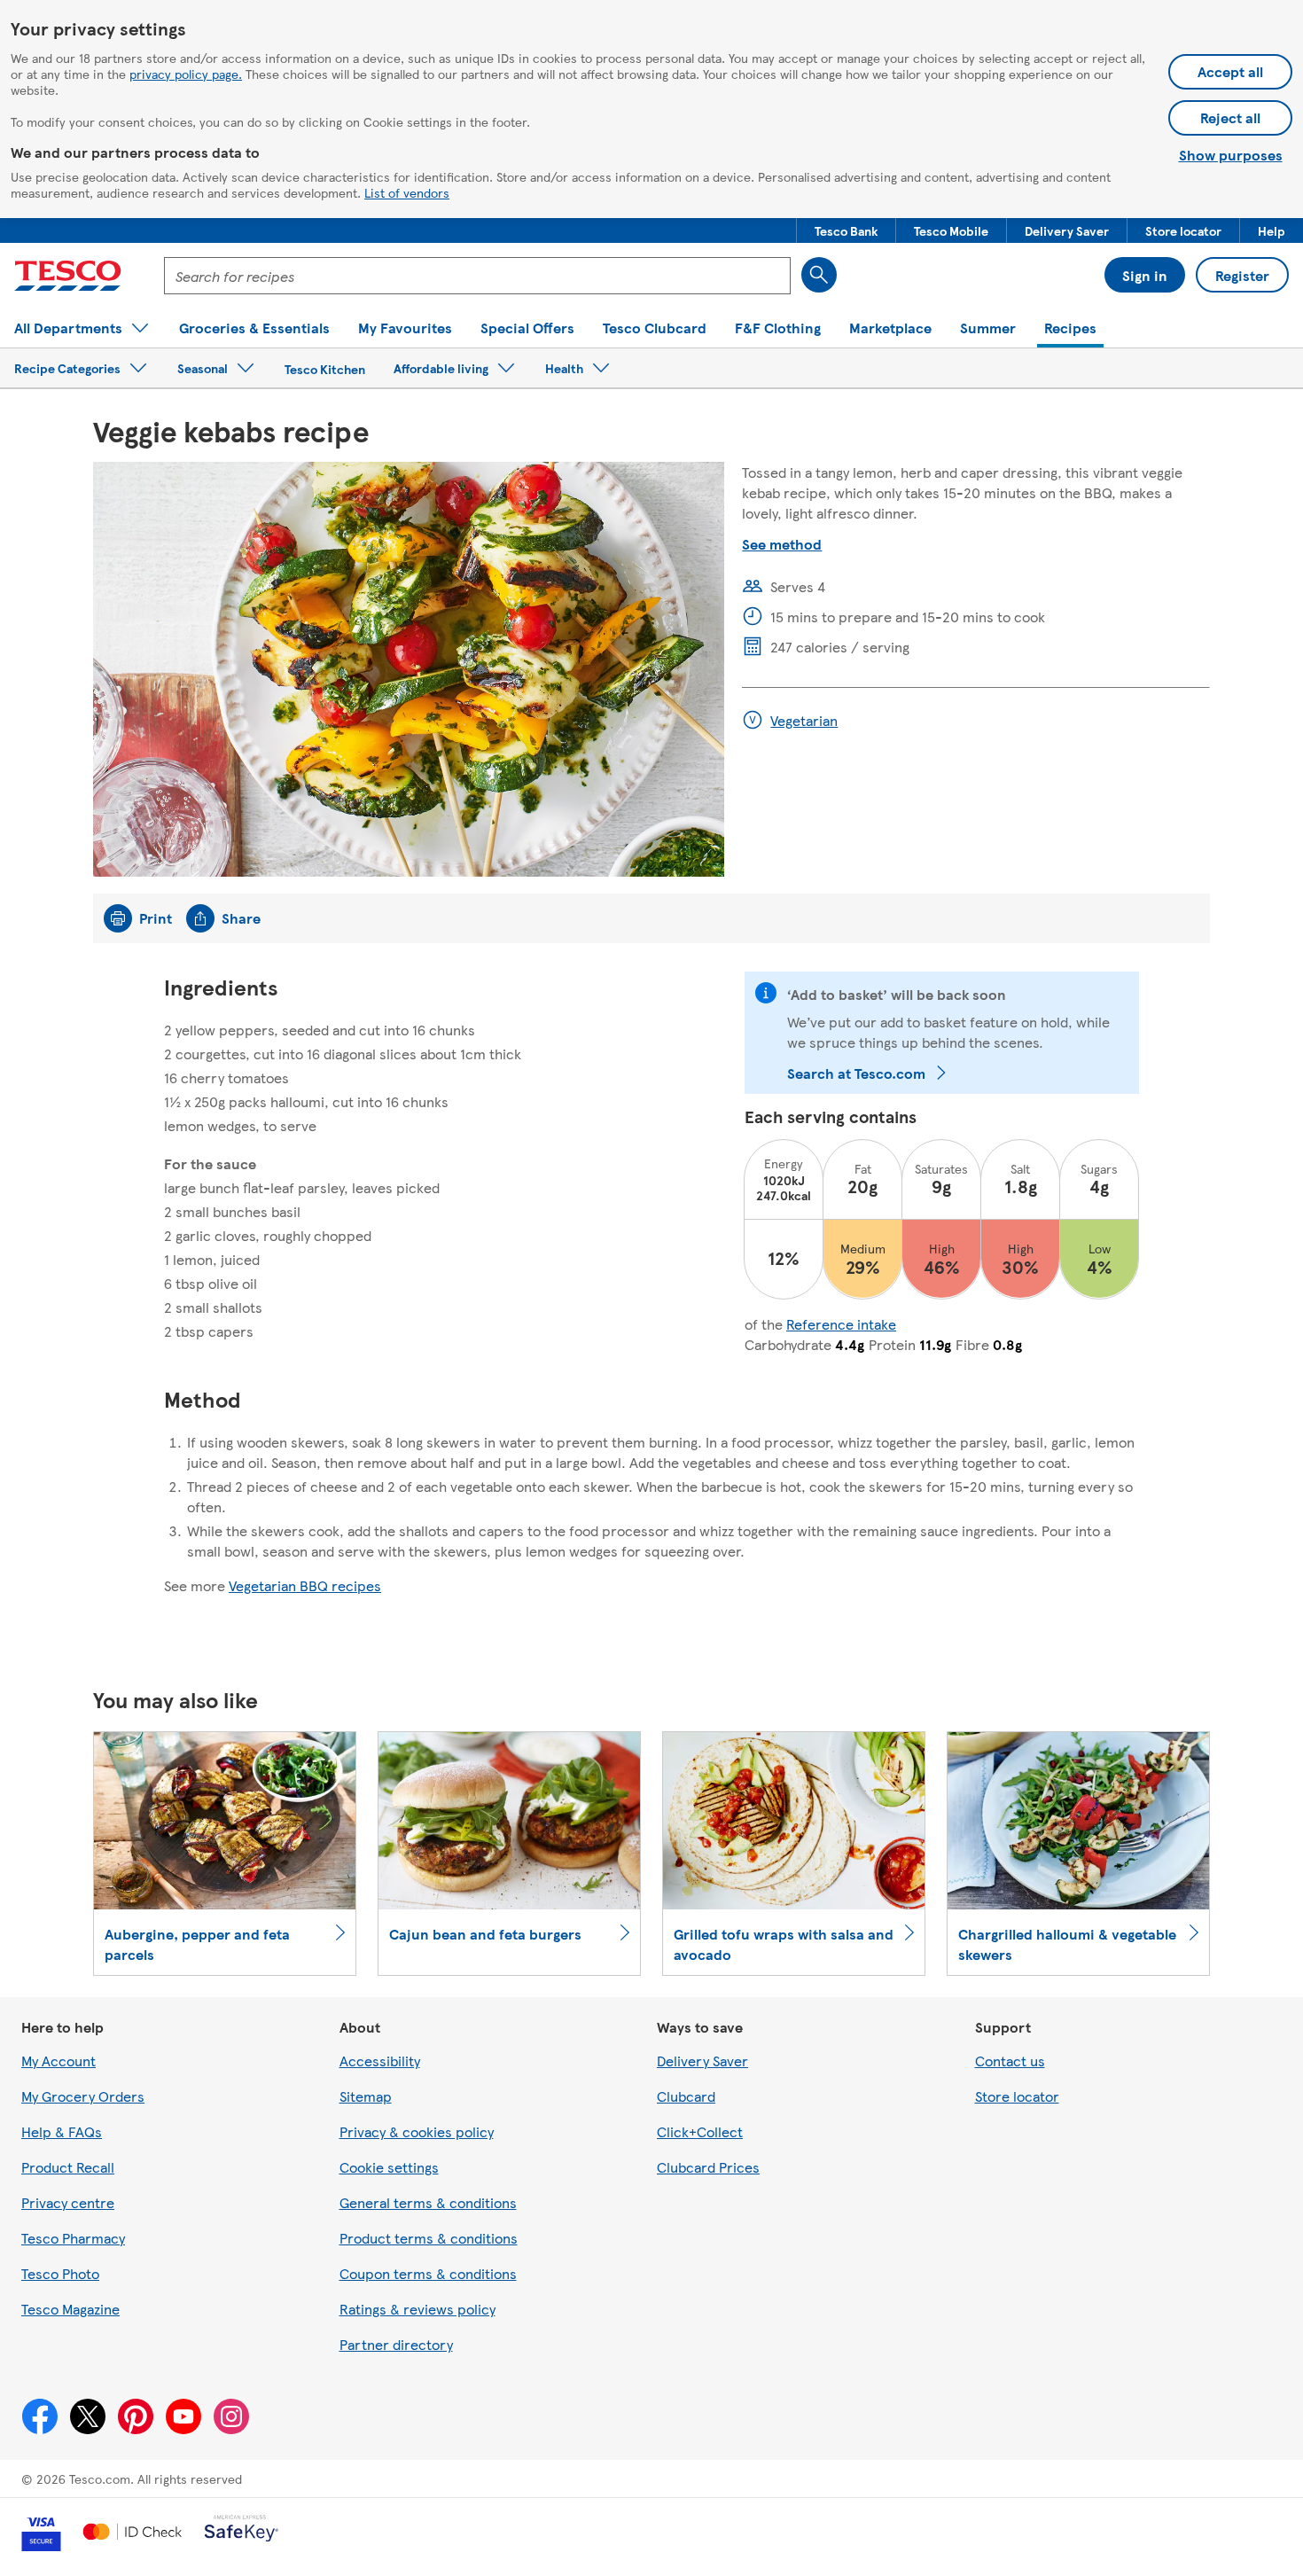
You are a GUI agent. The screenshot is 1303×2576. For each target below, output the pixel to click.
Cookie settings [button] (389, 2167)
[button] (846, 230)
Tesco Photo (60, 2273)
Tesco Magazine (70, 2309)
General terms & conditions (428, 2202)
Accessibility (380, 2061)
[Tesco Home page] (68, 276)
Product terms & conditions (429, 2238)
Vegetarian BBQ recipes (305, 1585)
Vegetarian (804, 720)
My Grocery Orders (83, 2096)
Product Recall (68, 2167)
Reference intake (841, 1324)
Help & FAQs (62, 2131)
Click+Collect (700, 2131)
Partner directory (396, 2344)
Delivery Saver (702, 2061)
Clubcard (686, 2096)
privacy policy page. (186, 74)
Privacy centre (68, 2202)
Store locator (1017, 2096)
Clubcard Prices (708, 2167)
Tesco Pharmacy (73, 2238)
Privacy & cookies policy (417, 2131)
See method (782, 544)
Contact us (1010, 2061)
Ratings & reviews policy (417, 2309)
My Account (59, 2061)
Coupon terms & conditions (428, 2273)
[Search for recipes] (819, 275)
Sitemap (366, 2096)
